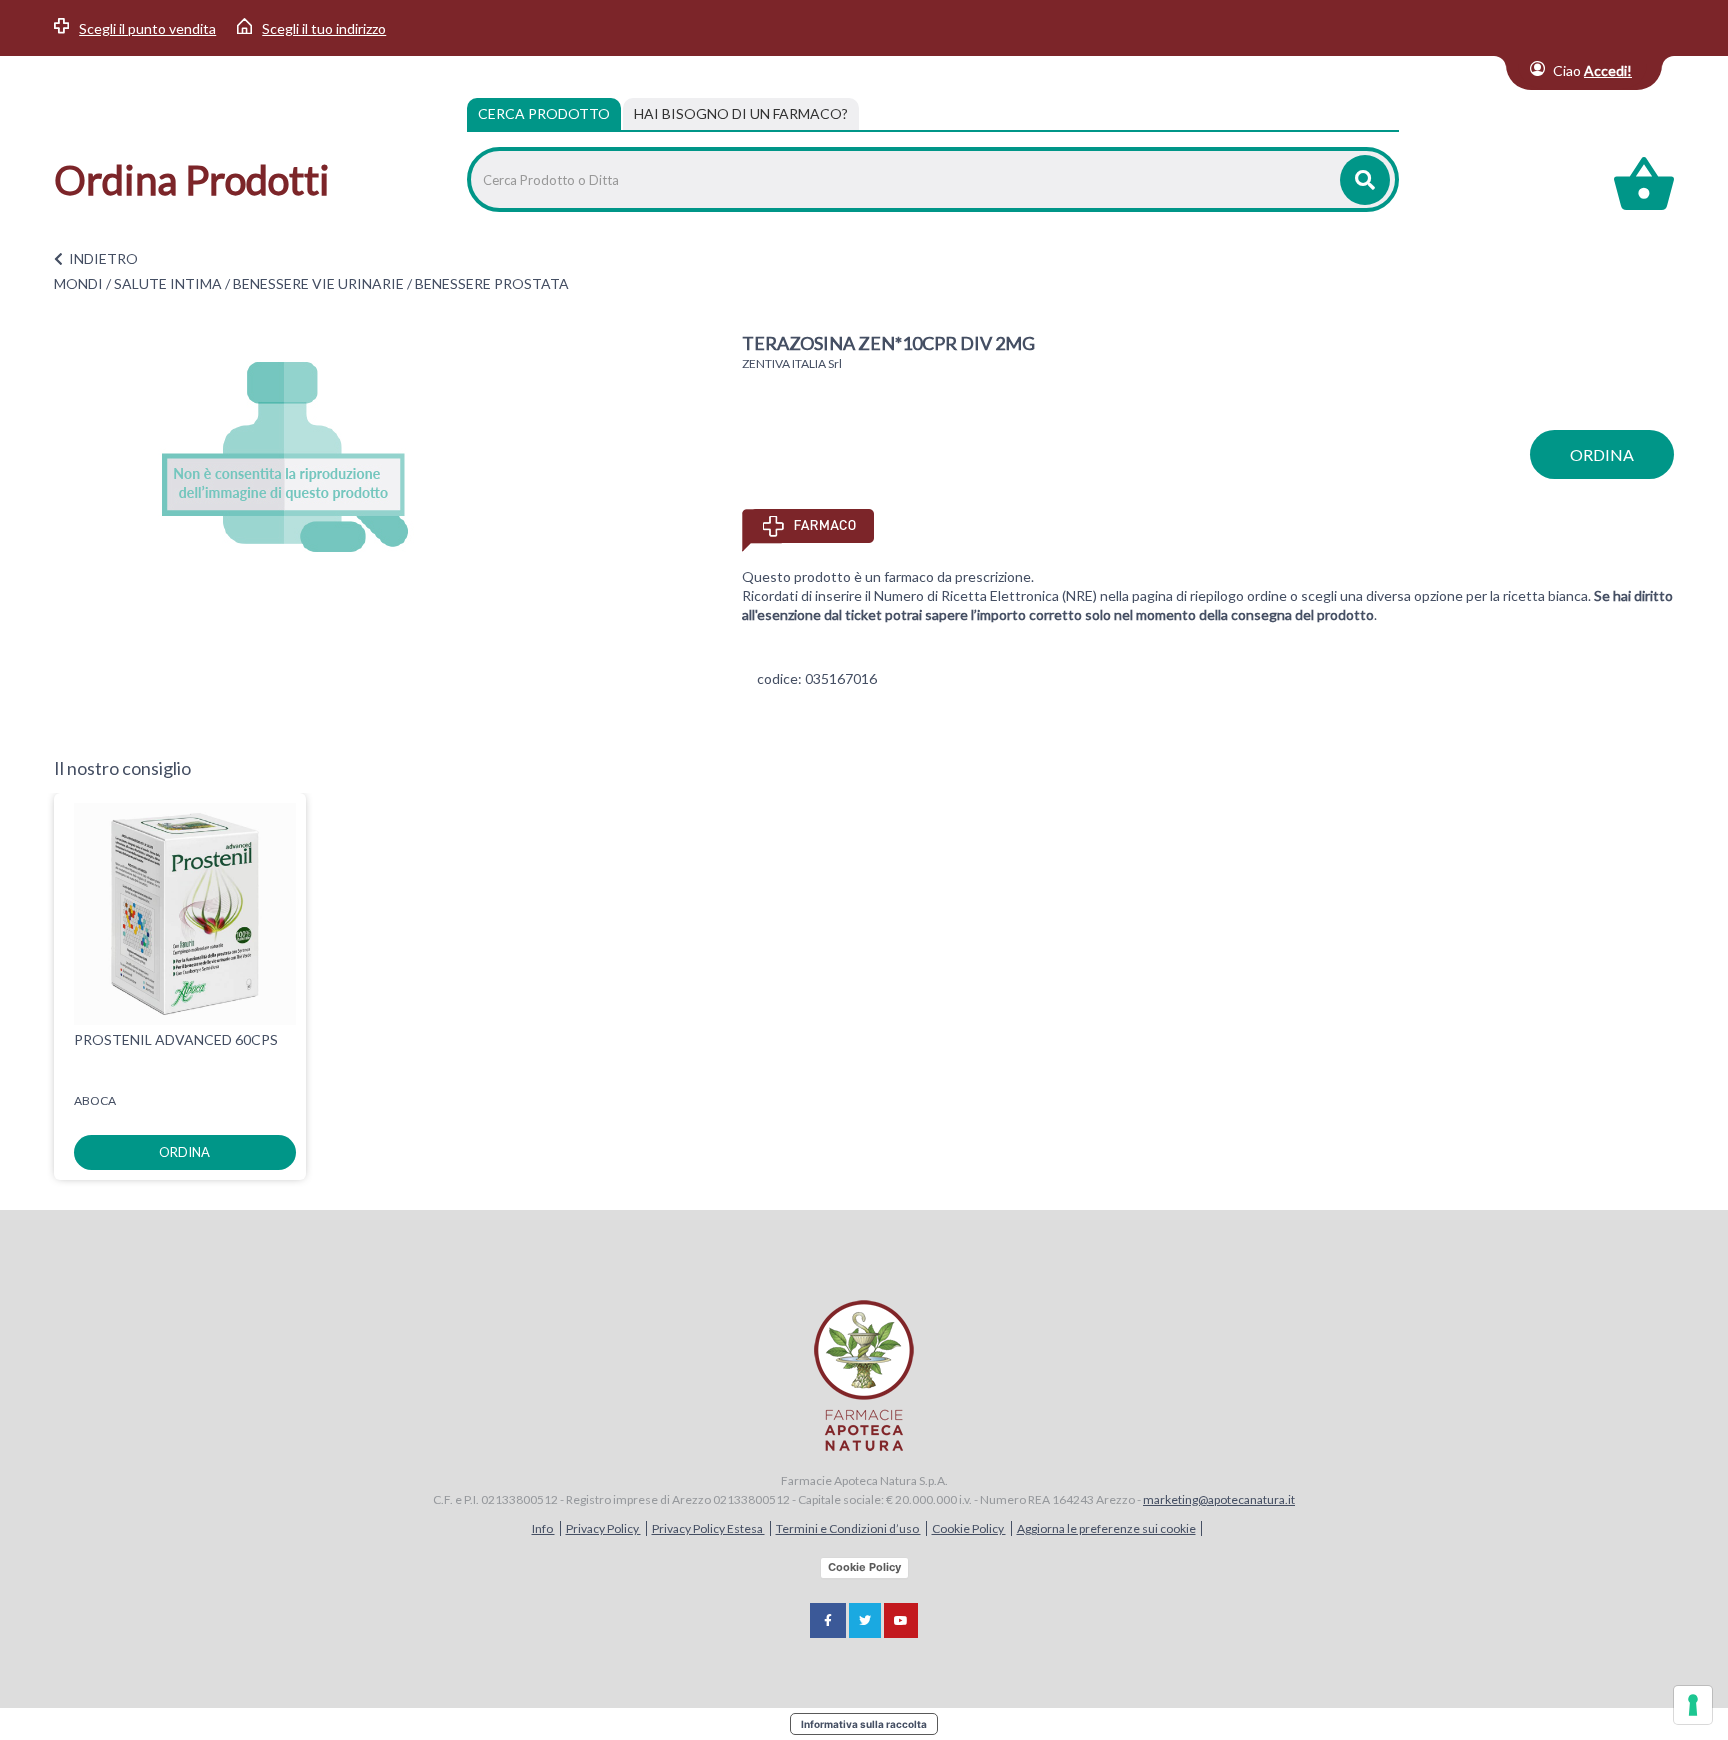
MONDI (78, 283)
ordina (1602, 454)
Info (543, 1528)
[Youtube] (901, 1620)
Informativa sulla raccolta (864, 1724)
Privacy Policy (603, 1528)
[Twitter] (865, 1620)
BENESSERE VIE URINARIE (318, 283)
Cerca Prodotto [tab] (544, 113)
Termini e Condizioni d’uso (848, 1528)
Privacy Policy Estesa (708, 1528)
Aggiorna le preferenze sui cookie (1106, 1528)
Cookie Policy (969, 1528)
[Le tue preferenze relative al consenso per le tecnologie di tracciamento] (1693, 1705)
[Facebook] (828, 1620)
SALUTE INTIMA (168, 283)
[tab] (741, 114)
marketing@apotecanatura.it (1219, 1499)
